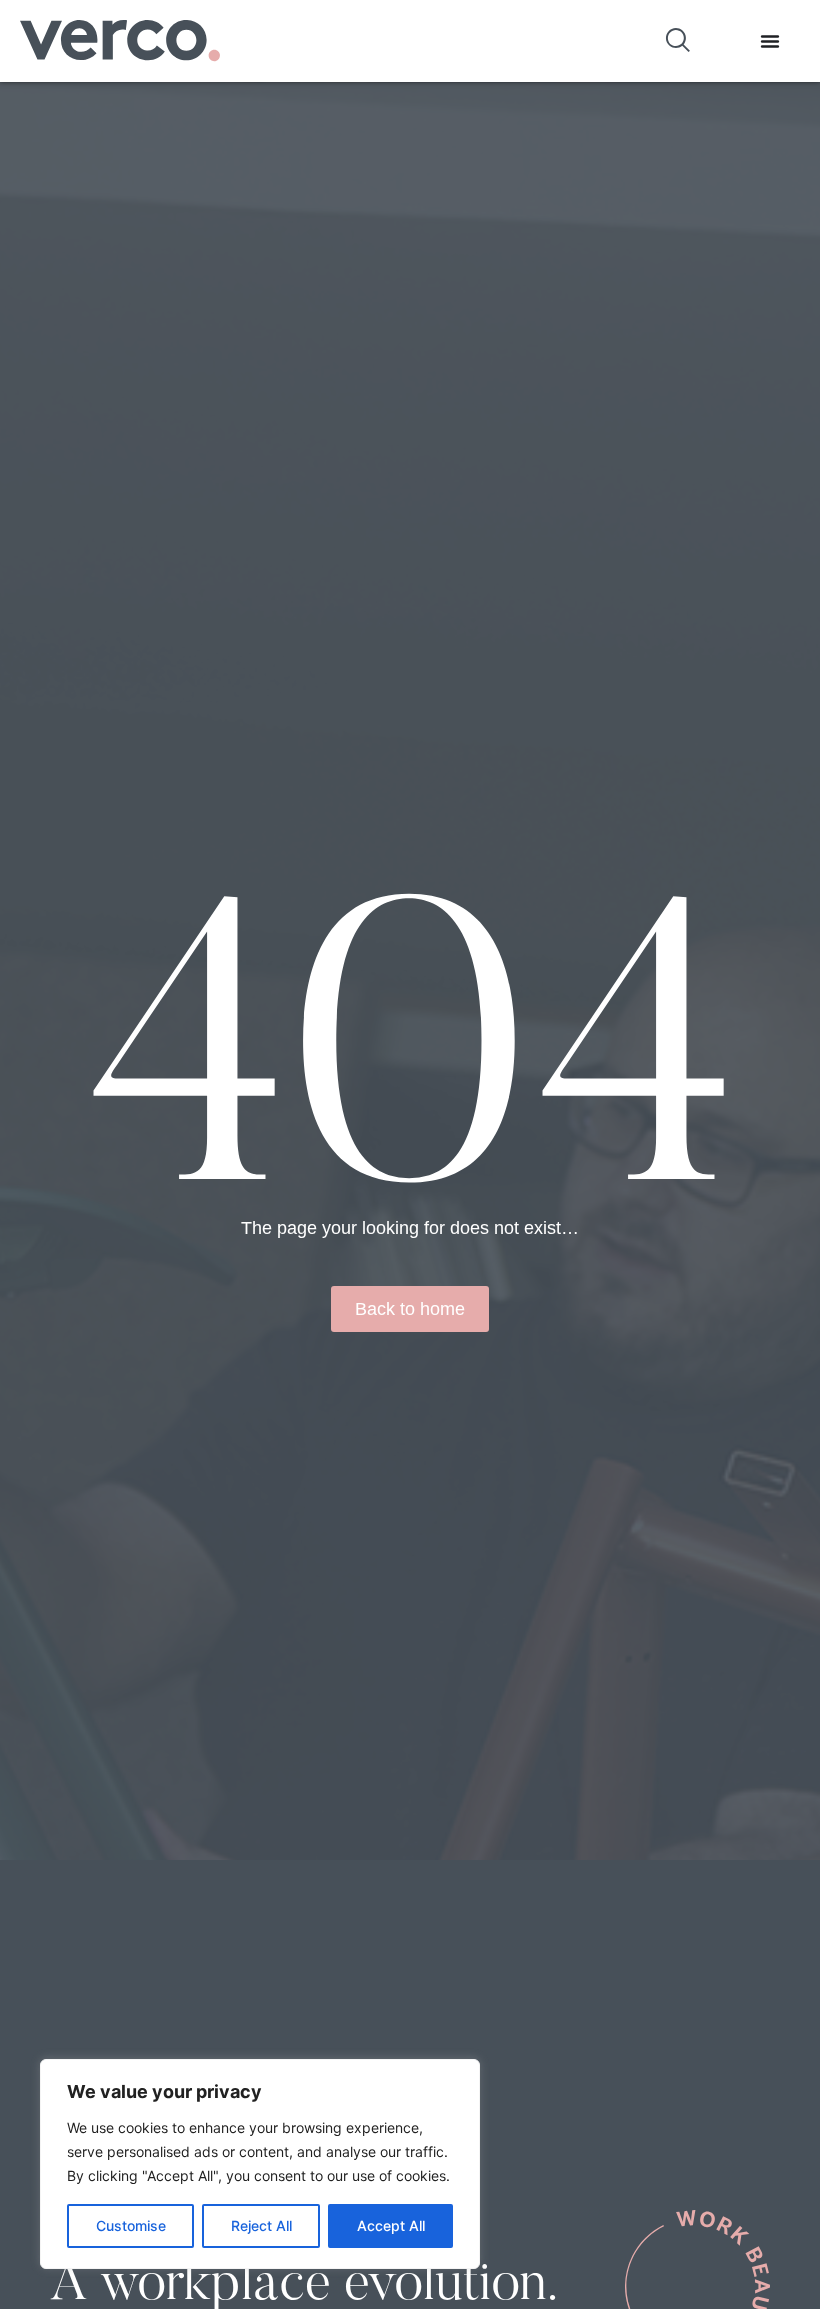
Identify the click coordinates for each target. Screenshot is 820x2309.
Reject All (261, 2225)
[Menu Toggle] (770, 41)
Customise (131, 2225)
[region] (260, 2164)
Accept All (391, 2225)
